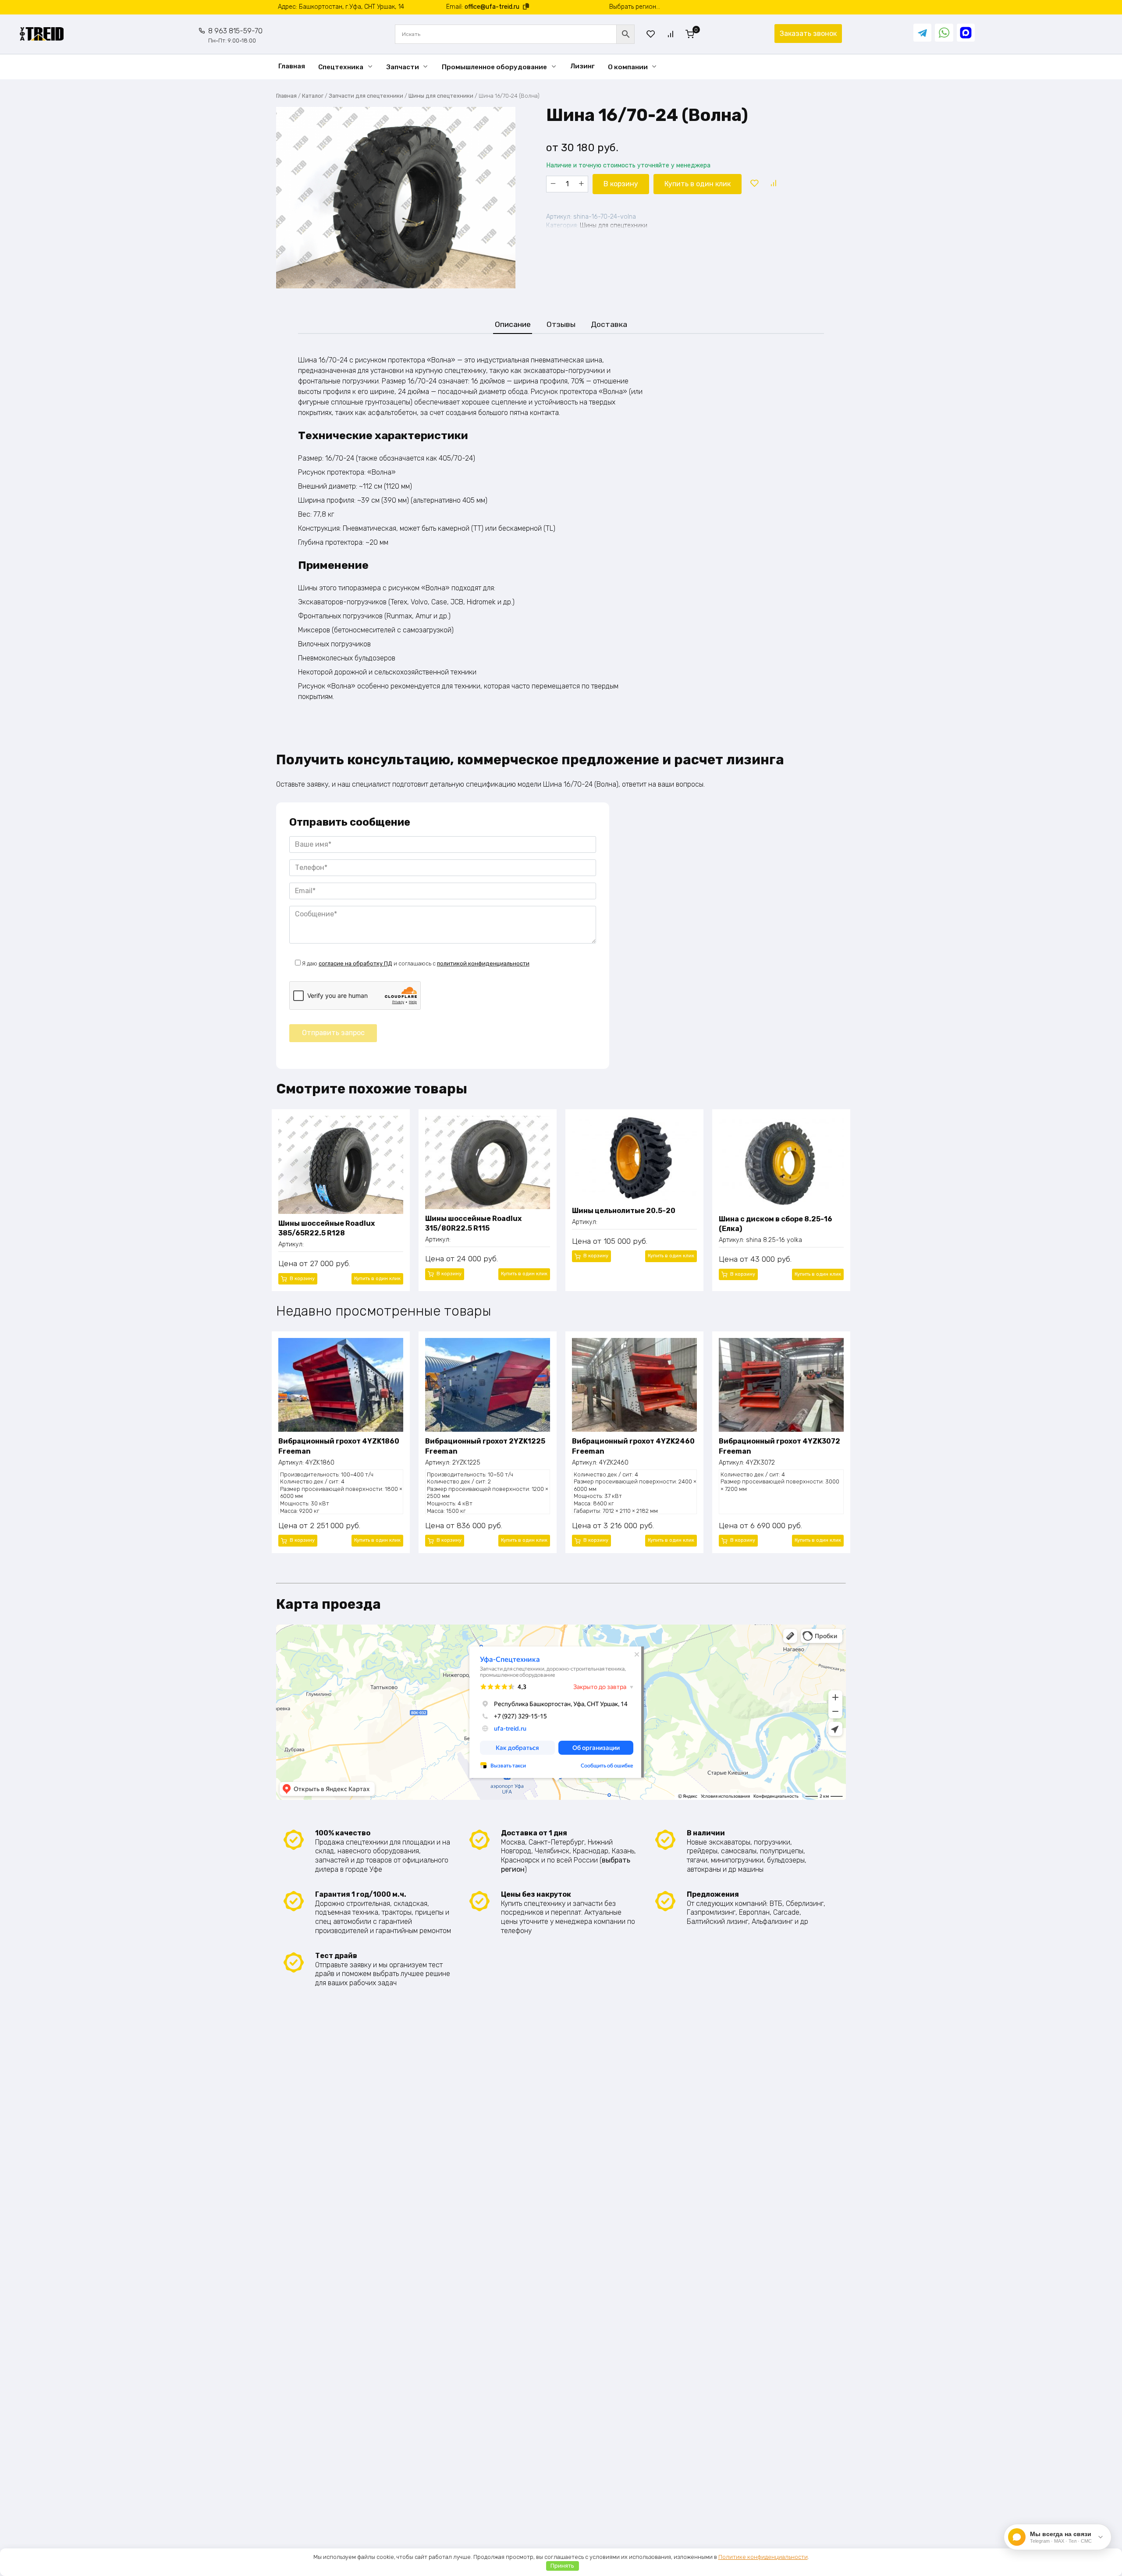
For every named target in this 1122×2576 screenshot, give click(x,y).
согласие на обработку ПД (355, 963)
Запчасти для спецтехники (366, 96)
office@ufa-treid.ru (492, 7)
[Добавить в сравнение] (773, 184)
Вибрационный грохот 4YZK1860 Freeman (339, 1446)
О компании (628, 67)
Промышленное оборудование (494, 67)
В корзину (621, 184)
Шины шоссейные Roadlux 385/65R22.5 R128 (327, 1228)
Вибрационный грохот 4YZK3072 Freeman (779, 1446)
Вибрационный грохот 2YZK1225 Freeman (485, 1446)
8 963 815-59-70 (235, 35)
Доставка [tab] (609, 324)
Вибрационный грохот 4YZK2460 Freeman (633, 1446)
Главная (292, 66)
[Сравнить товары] (671, 34)
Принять (562, 2566)
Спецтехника (341, 67)
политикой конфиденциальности (483, 963)
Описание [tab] (513, 324)
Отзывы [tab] (561, 324)
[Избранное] (651, 34)
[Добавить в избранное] (754, 184)
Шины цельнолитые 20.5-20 (624, 1211)
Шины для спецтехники (441, 96)
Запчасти (403, 67)
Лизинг (582, 66)
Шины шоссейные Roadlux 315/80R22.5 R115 (473, 1223)
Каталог (313, 96)
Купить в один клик (698, 184)
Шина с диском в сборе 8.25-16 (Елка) (776, 1224)
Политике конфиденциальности (763, 2557)
